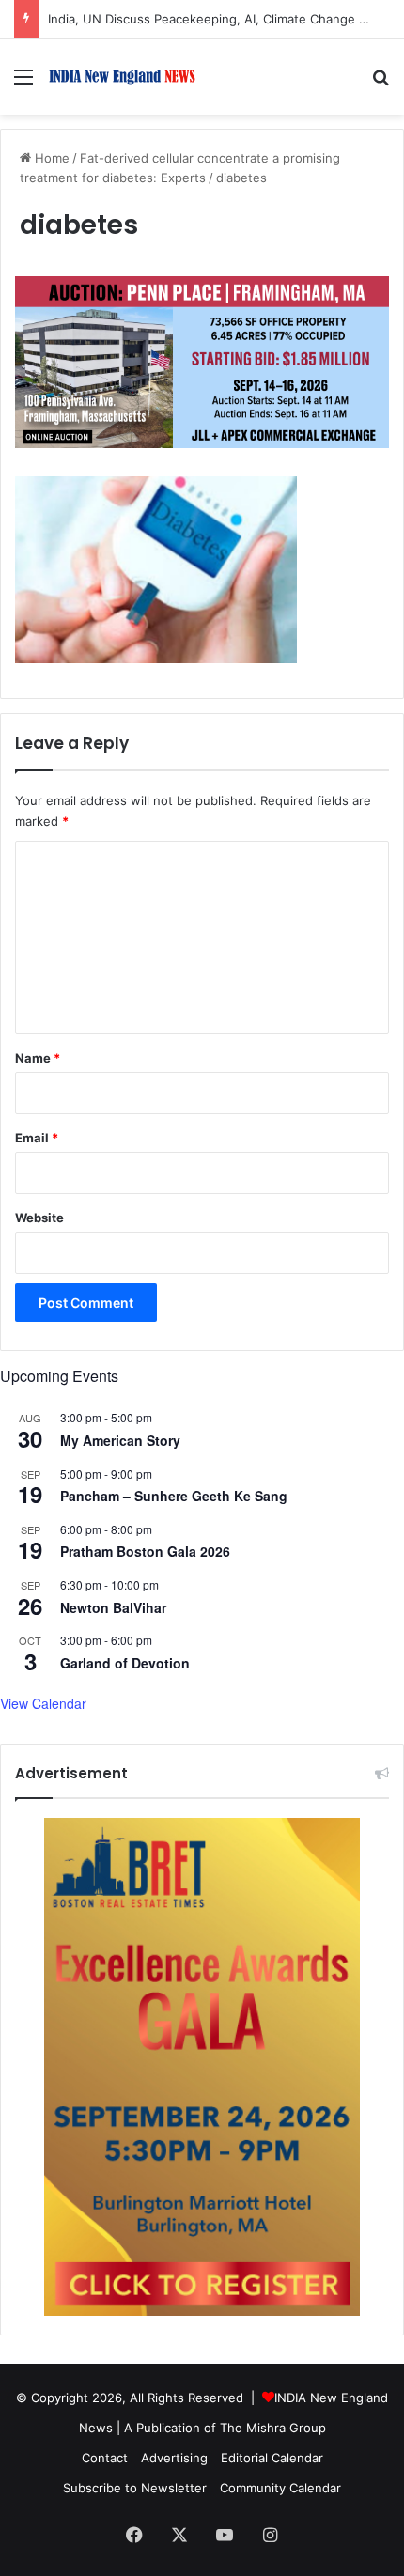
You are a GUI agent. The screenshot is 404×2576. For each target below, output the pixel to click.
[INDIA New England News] (122, 77)
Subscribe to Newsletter (135, 2488)
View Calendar (43, 1703)
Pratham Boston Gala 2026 (145, 1551)
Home (50, 158)
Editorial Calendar (272, 2458)
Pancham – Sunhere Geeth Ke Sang (174, 1496)
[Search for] (381, 83)
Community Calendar (280, 2488)
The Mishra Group (273, 2428)
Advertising (174, 2458)
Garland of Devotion (125, 1663)
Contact (105, 2458)
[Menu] (23, 83)
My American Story (120, 1440)
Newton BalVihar (113, 1607)
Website (39, 1218)
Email (37, 1138)
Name (38, 1058)
